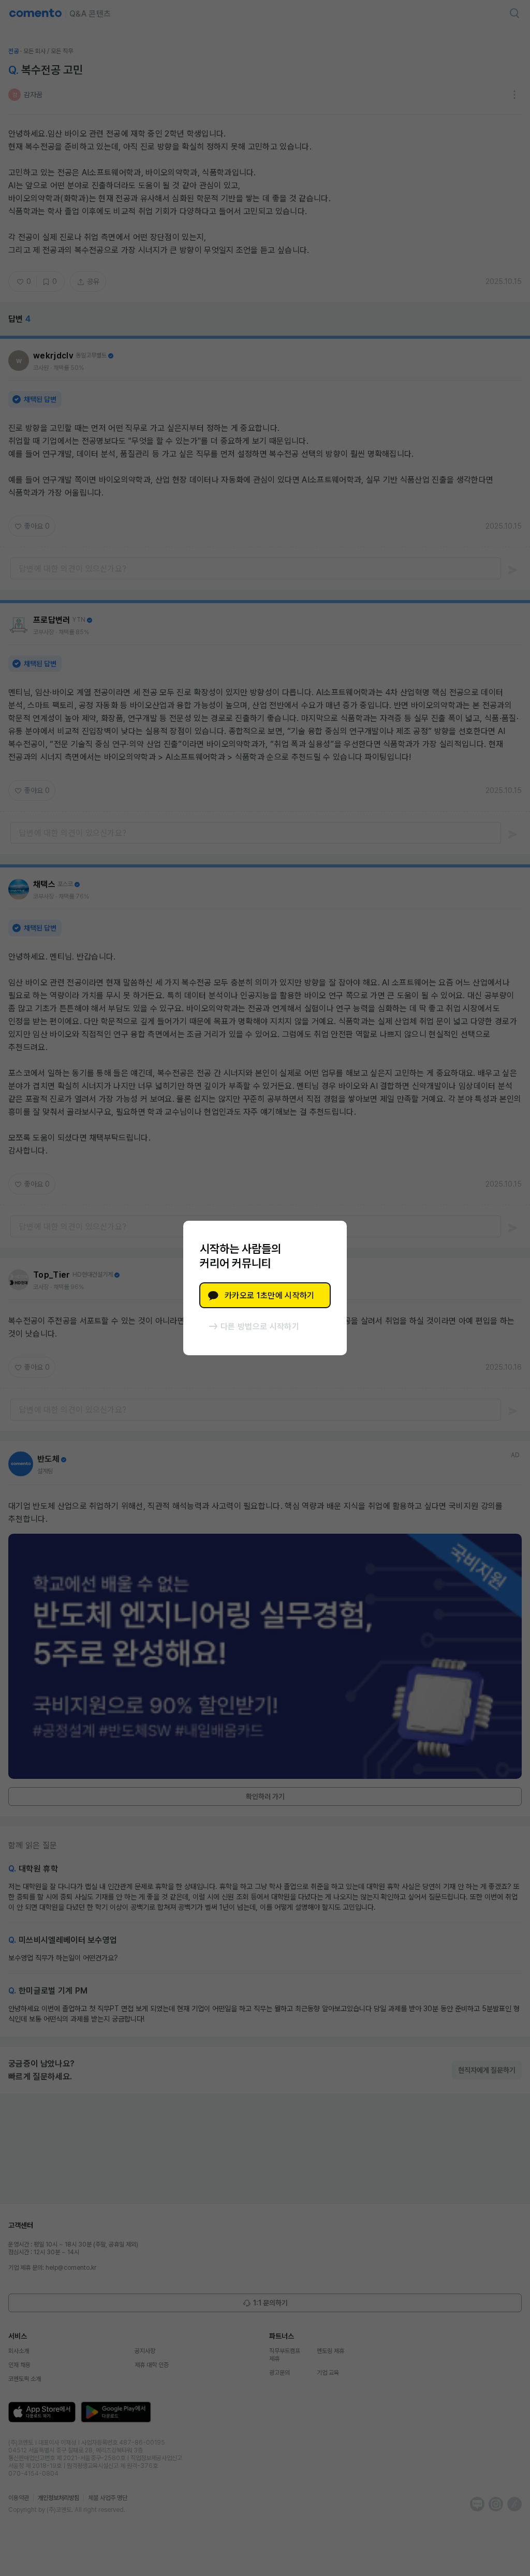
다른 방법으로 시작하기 (260, 1327)
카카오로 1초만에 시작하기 (269, 1296)
